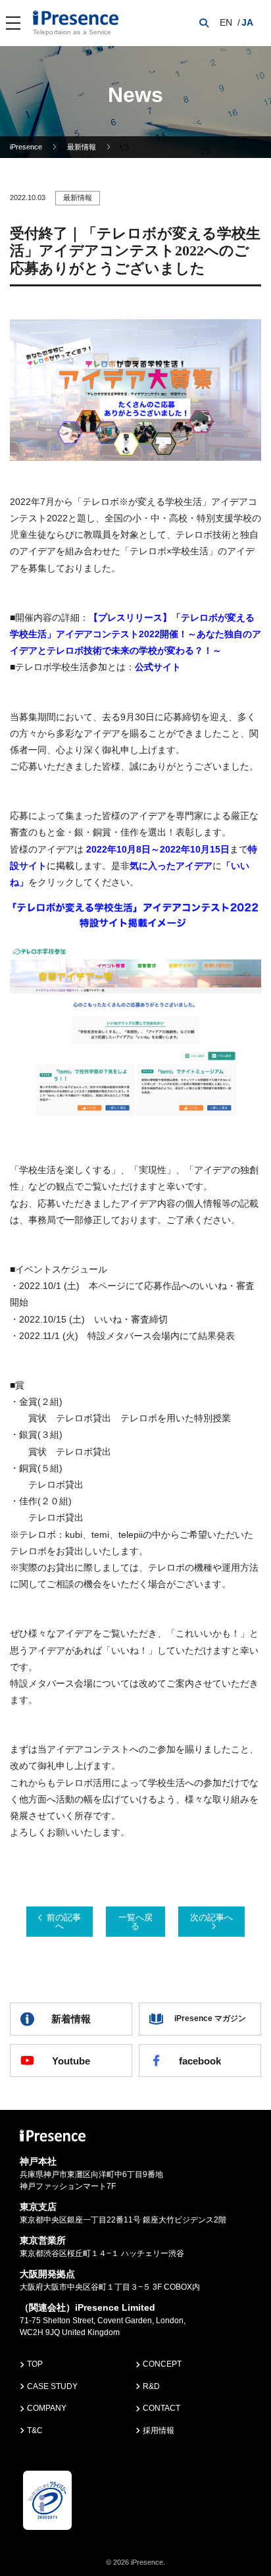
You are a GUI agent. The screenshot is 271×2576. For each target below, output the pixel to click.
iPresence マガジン (210, 2018)
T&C (35, 2431)
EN (226, 22)
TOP (35, 2364)
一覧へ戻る (135, 1922)
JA (247, 22)
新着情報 (71, 2019)
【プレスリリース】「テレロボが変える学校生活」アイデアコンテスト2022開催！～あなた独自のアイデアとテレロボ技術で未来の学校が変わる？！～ (135, 634)
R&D (151, 2386)
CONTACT (161, 2408)
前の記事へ (64, 1922)
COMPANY (47, 2408)
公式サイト (158, 667)
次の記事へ (211, 1917)
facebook (200, 2061)
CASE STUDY (52, 2386)
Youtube (71, 2061)
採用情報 (159, 2431)
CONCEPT (162, 2364)
